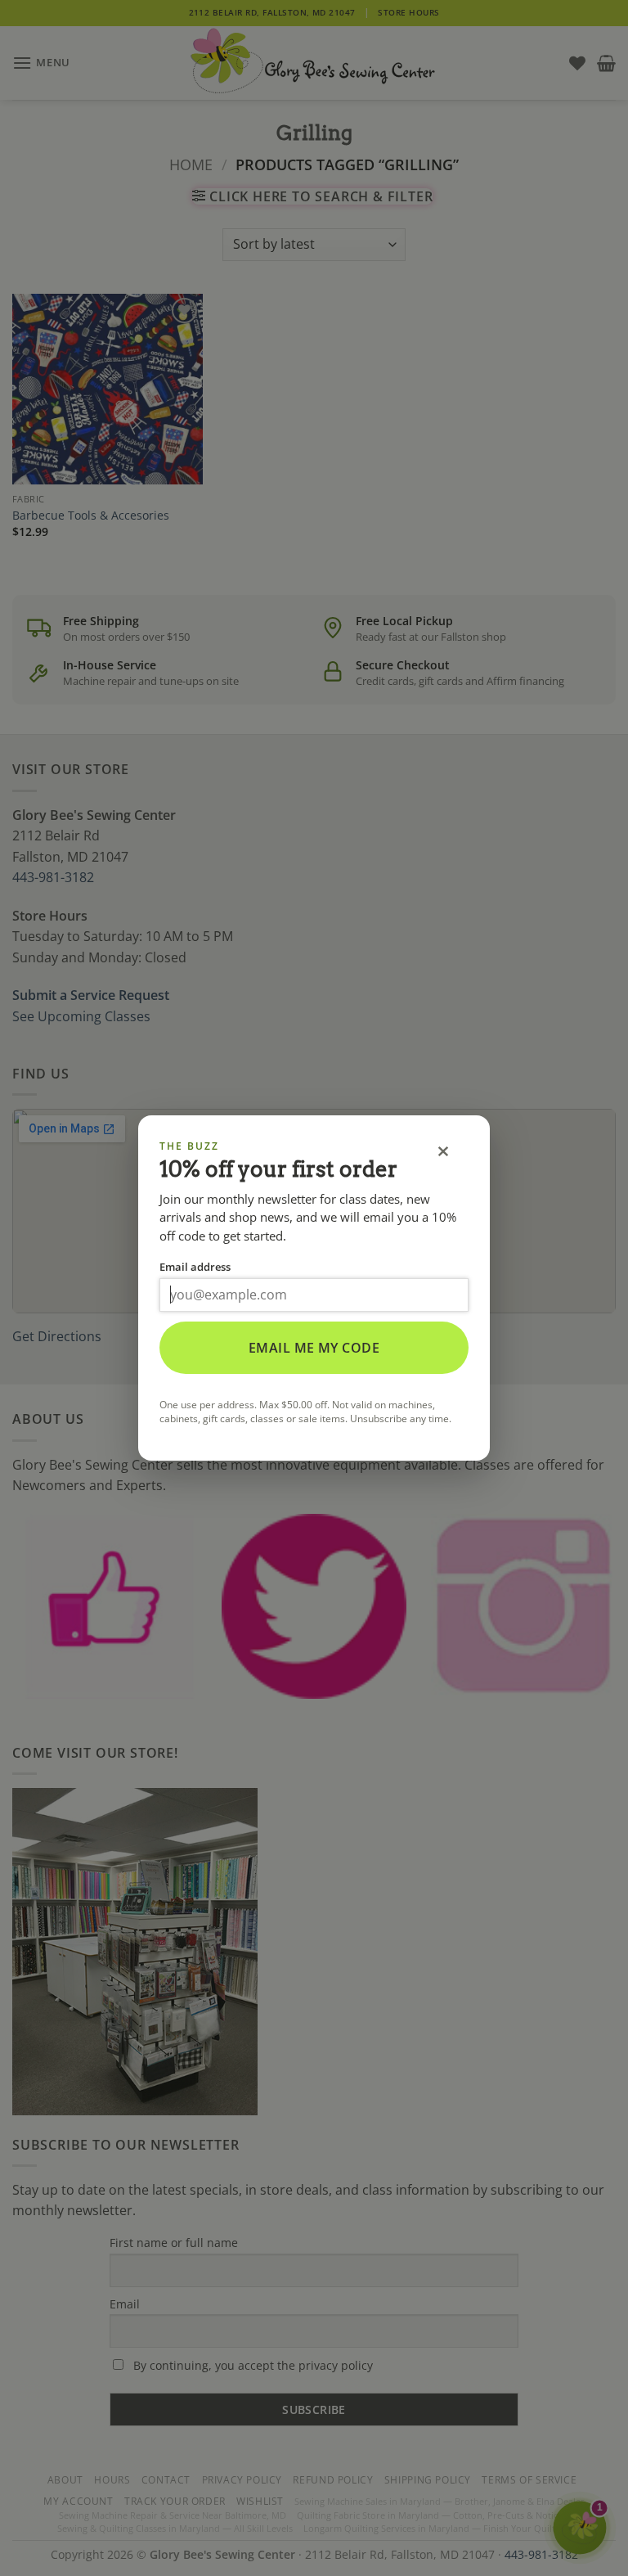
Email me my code (314, 1348)
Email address (195, 1267)
